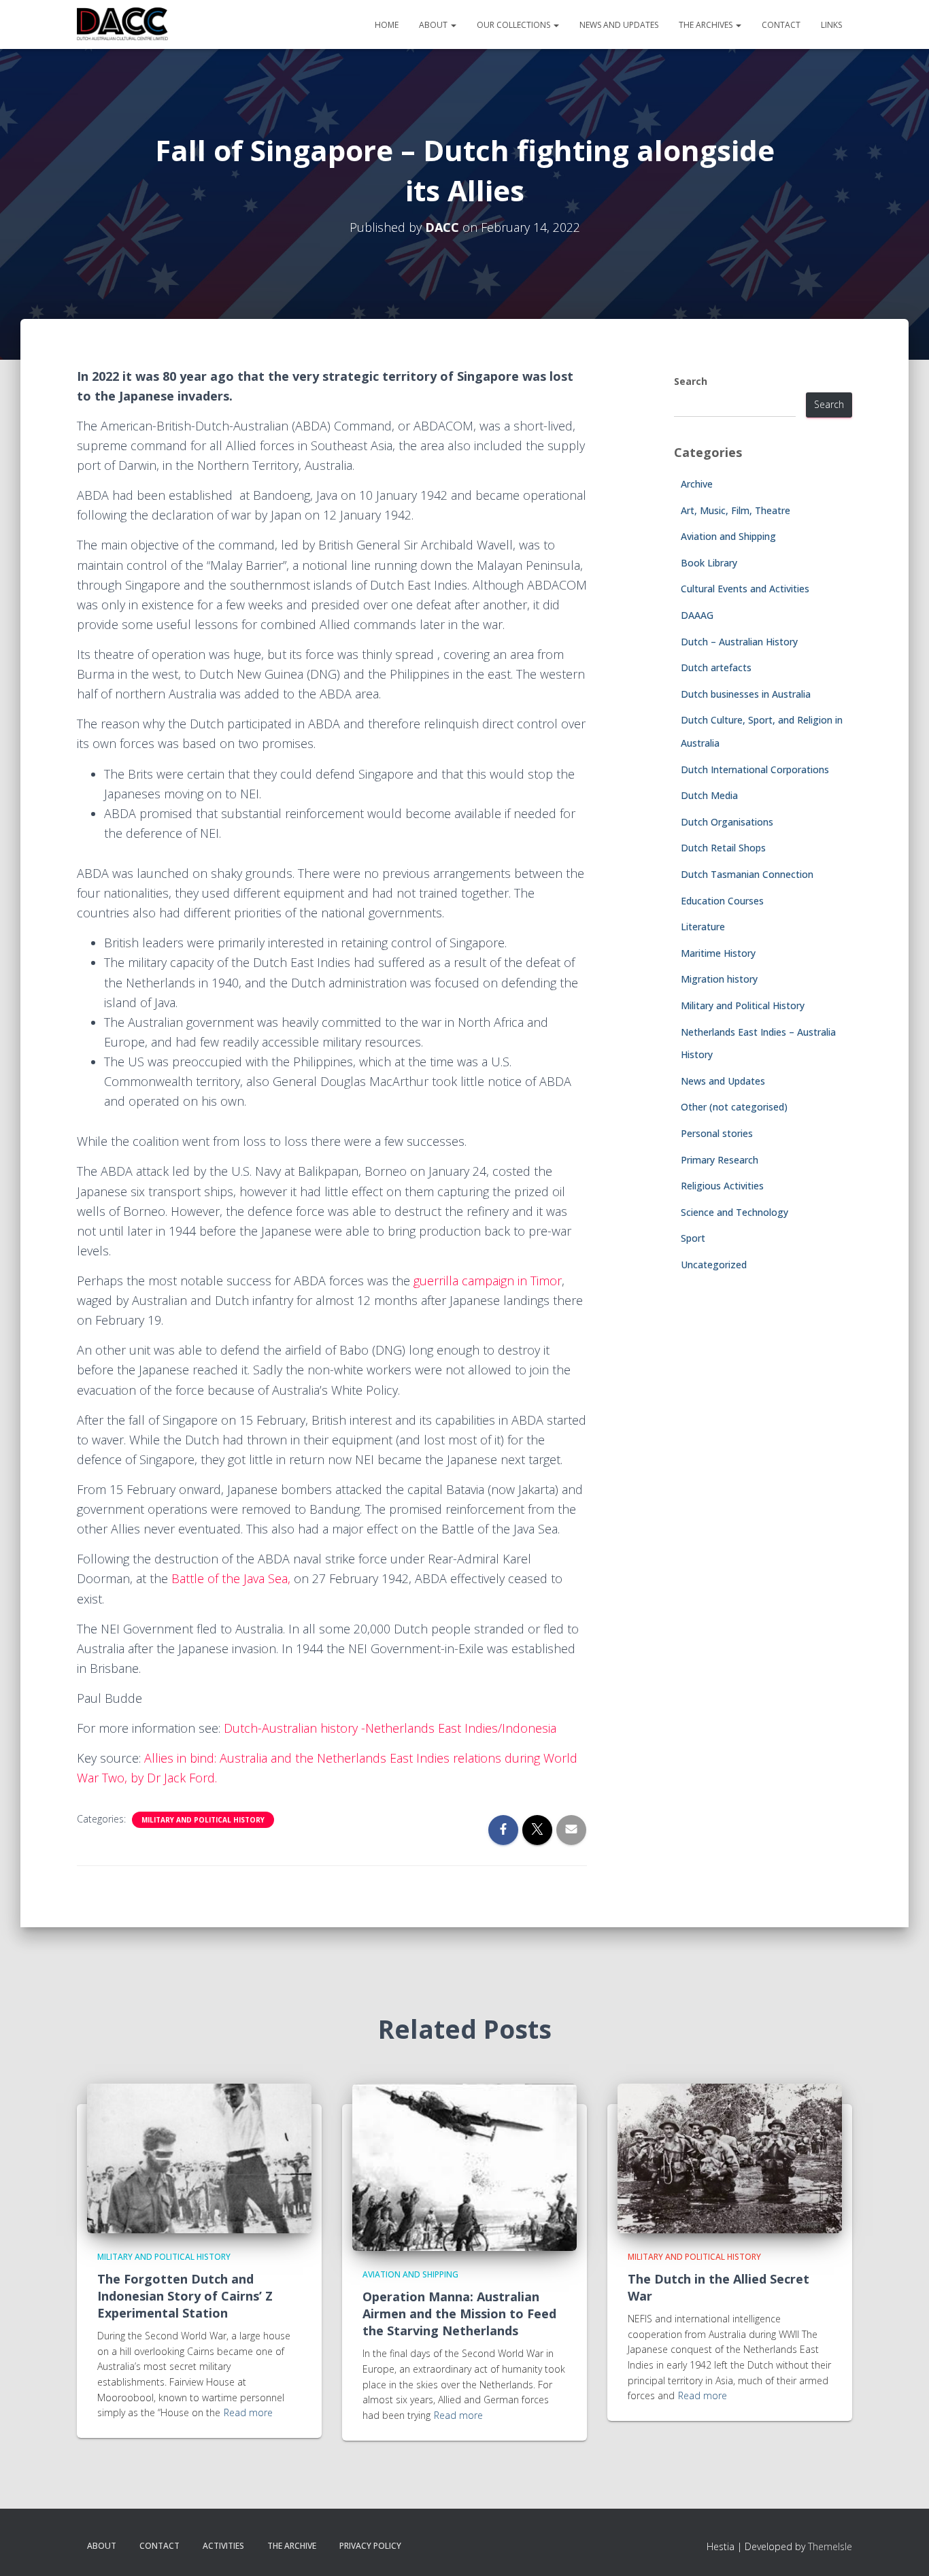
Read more (248, 2412)
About (434, 25)
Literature (703, 927)
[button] (453, 25)
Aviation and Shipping (728, 536)
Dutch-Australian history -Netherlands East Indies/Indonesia (390, 1728)
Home (387, 25)
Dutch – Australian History (739, 642)
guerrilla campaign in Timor (488, 1281)
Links (831, 25)
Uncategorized (714, 1265)
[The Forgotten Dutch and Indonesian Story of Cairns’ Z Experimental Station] (199, 2157)
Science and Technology (734, 1212)
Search (691, 381)
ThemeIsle (830, 2546)
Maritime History (718, 953)
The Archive (292, 2546)
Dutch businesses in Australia (746, 694)
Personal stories (717, 1133)
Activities (223, 2546)
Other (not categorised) (734, 1107)
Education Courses (722, 901)
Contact (781, 25)
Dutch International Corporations (755, 769)
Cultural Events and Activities (745, 589)
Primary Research (720, 1160)
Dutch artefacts (716, 667)
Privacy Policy (370, 2546)
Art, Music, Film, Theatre (736, 510)
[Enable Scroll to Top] (902, 2549)
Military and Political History (203, 1820)
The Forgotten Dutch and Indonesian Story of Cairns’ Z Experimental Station (185, 2296)
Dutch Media (709, 795)
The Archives (707, 25)
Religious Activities (722, 1186)
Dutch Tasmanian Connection (747, 874)
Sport (693, 1238)
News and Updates (619, 25)
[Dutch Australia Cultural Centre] (122, 24)
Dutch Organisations (727, 822)
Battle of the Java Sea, (231, 1578)
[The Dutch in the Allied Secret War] (730, 2157)
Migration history (719, 979)
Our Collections (514, 25)
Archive (697, 484)
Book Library (709, 563)
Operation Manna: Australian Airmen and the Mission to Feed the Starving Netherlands (459, 2314)
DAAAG (697, 615)
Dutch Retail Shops (723, 848)
